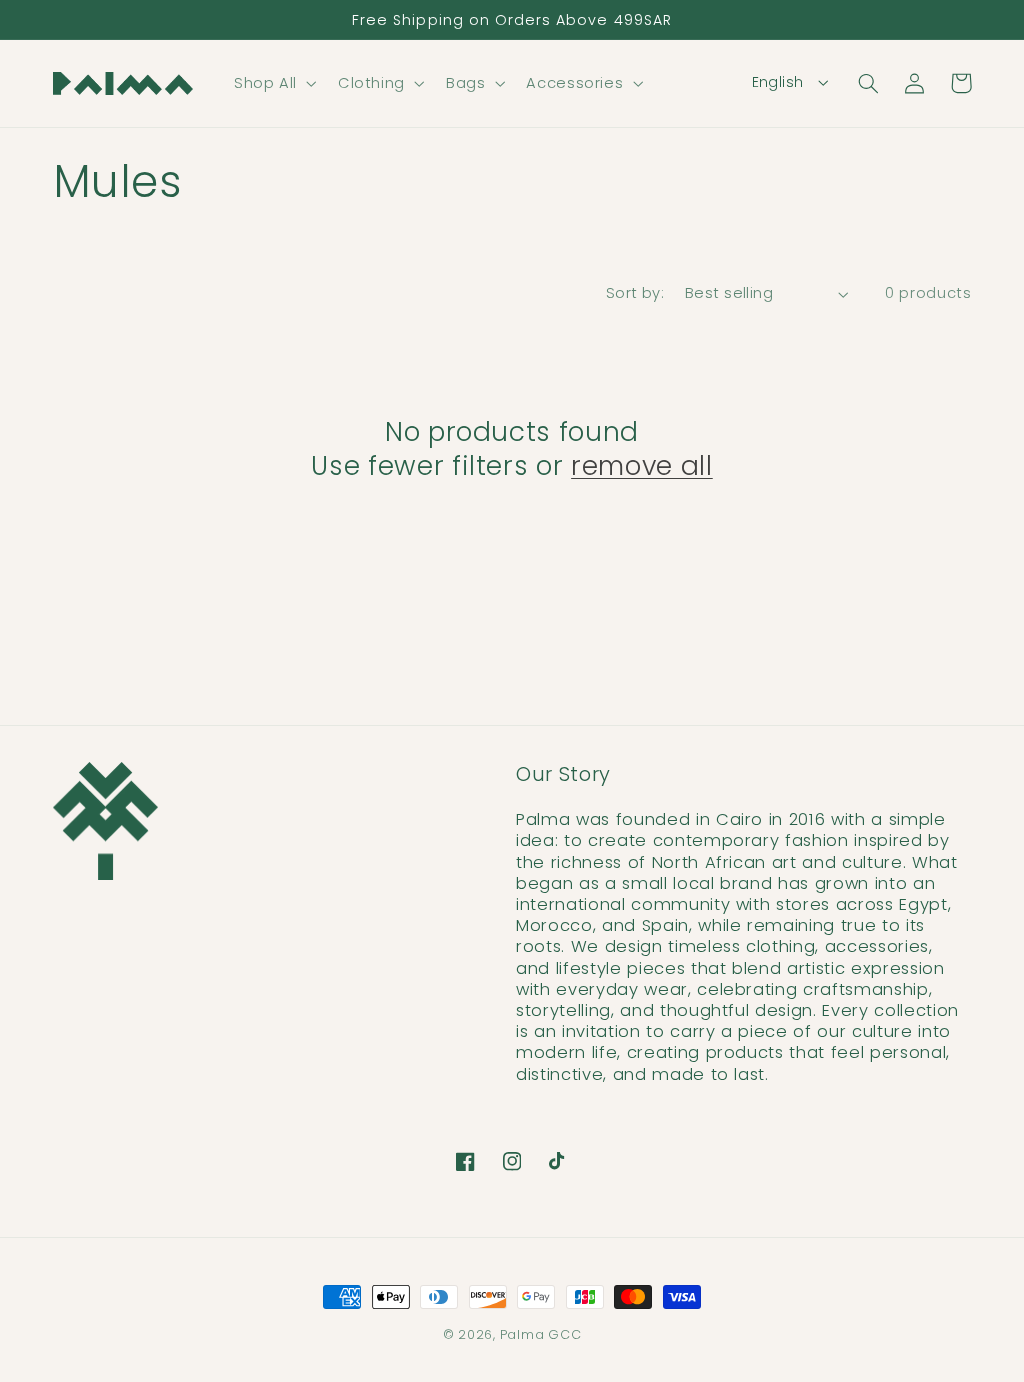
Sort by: (635, 293)
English (778, 82)
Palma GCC (541, 1334)
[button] (273, 83)
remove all (642, 466)
